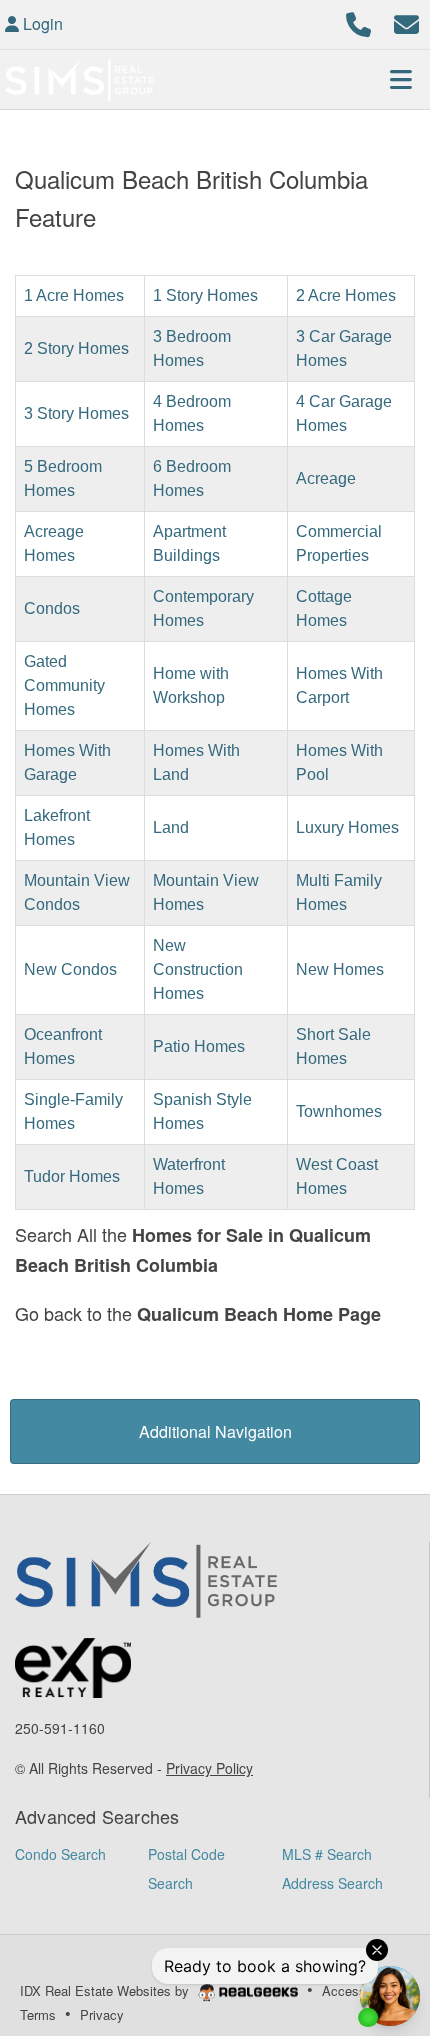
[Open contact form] (406, 21)
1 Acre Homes (74, 295)
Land (171, 827)
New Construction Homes (198, 969)
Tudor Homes (72, 1176)
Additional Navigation (215, 1431)
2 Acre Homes (346, 295)
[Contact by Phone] (358, 21)
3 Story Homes (76, 413)
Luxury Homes (347, 827)
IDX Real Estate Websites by (106, 1990)
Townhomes (339, 1111)
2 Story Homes (76, 348)
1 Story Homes (205, 295)
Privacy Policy (209, 1768)
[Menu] (401, 79)
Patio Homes (199, 1046)
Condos (52, 608)
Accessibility (359, 1990)
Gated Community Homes (64, 685)
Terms (38, 2014)
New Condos (70, 969)
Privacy (102, 2014)
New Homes (340, 969)
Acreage (326, 478)
